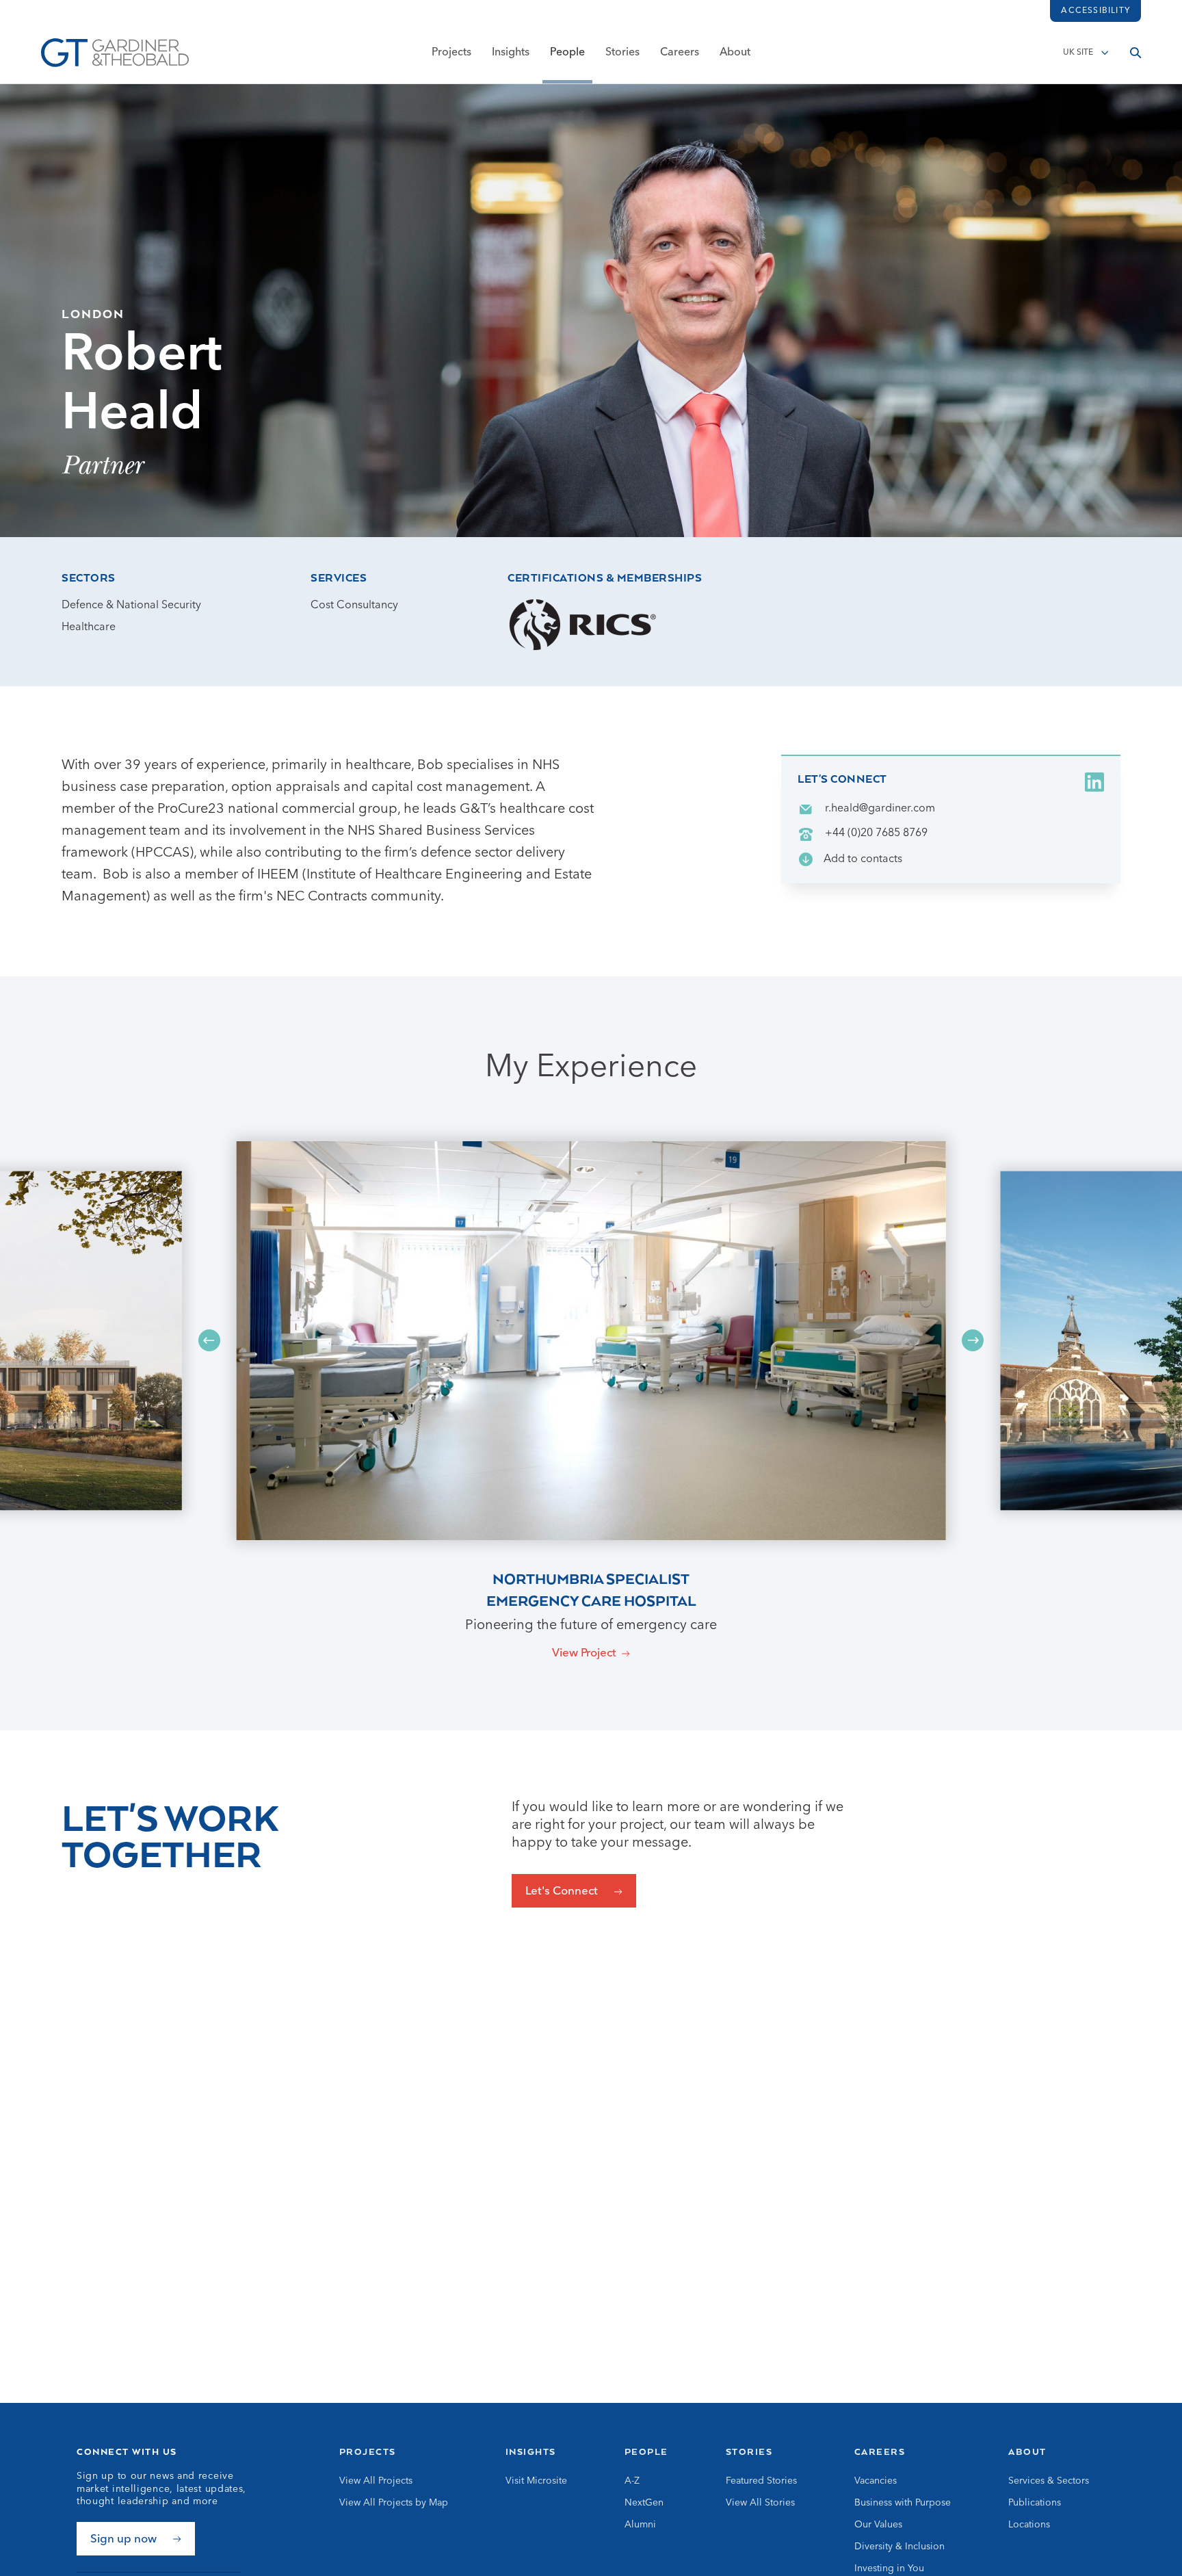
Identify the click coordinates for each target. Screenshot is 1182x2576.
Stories (622, 53)
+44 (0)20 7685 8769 (876, 833)
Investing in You (889, 2568)
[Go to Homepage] (115, 53)
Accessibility (1095, 11)
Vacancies (876, 2481)
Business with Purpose (903, 2503)
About (735, 53)
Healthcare (89, 627)
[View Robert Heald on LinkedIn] (1094, 782)
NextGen (644, 2503)
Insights (511, 53)
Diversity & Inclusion (899, 2547)
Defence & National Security (131, 606)
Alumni (640, 2525)
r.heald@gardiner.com (880, 809)
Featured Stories (761, 2481)
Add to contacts (863, 859)
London (93, 313)
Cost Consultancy (354, 606)
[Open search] (1135, 53)
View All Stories (760, 2503)
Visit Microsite (536, 2481)
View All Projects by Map (394, 2503)
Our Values (878, 2525)
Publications (1035, 2503)
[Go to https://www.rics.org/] (583, 625)
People (567, 53)
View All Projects (376, 2481)
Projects (451, 53)
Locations (1029, 2525)
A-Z (632, 2481)
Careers (680, 53)
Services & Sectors (1049, 2481)
